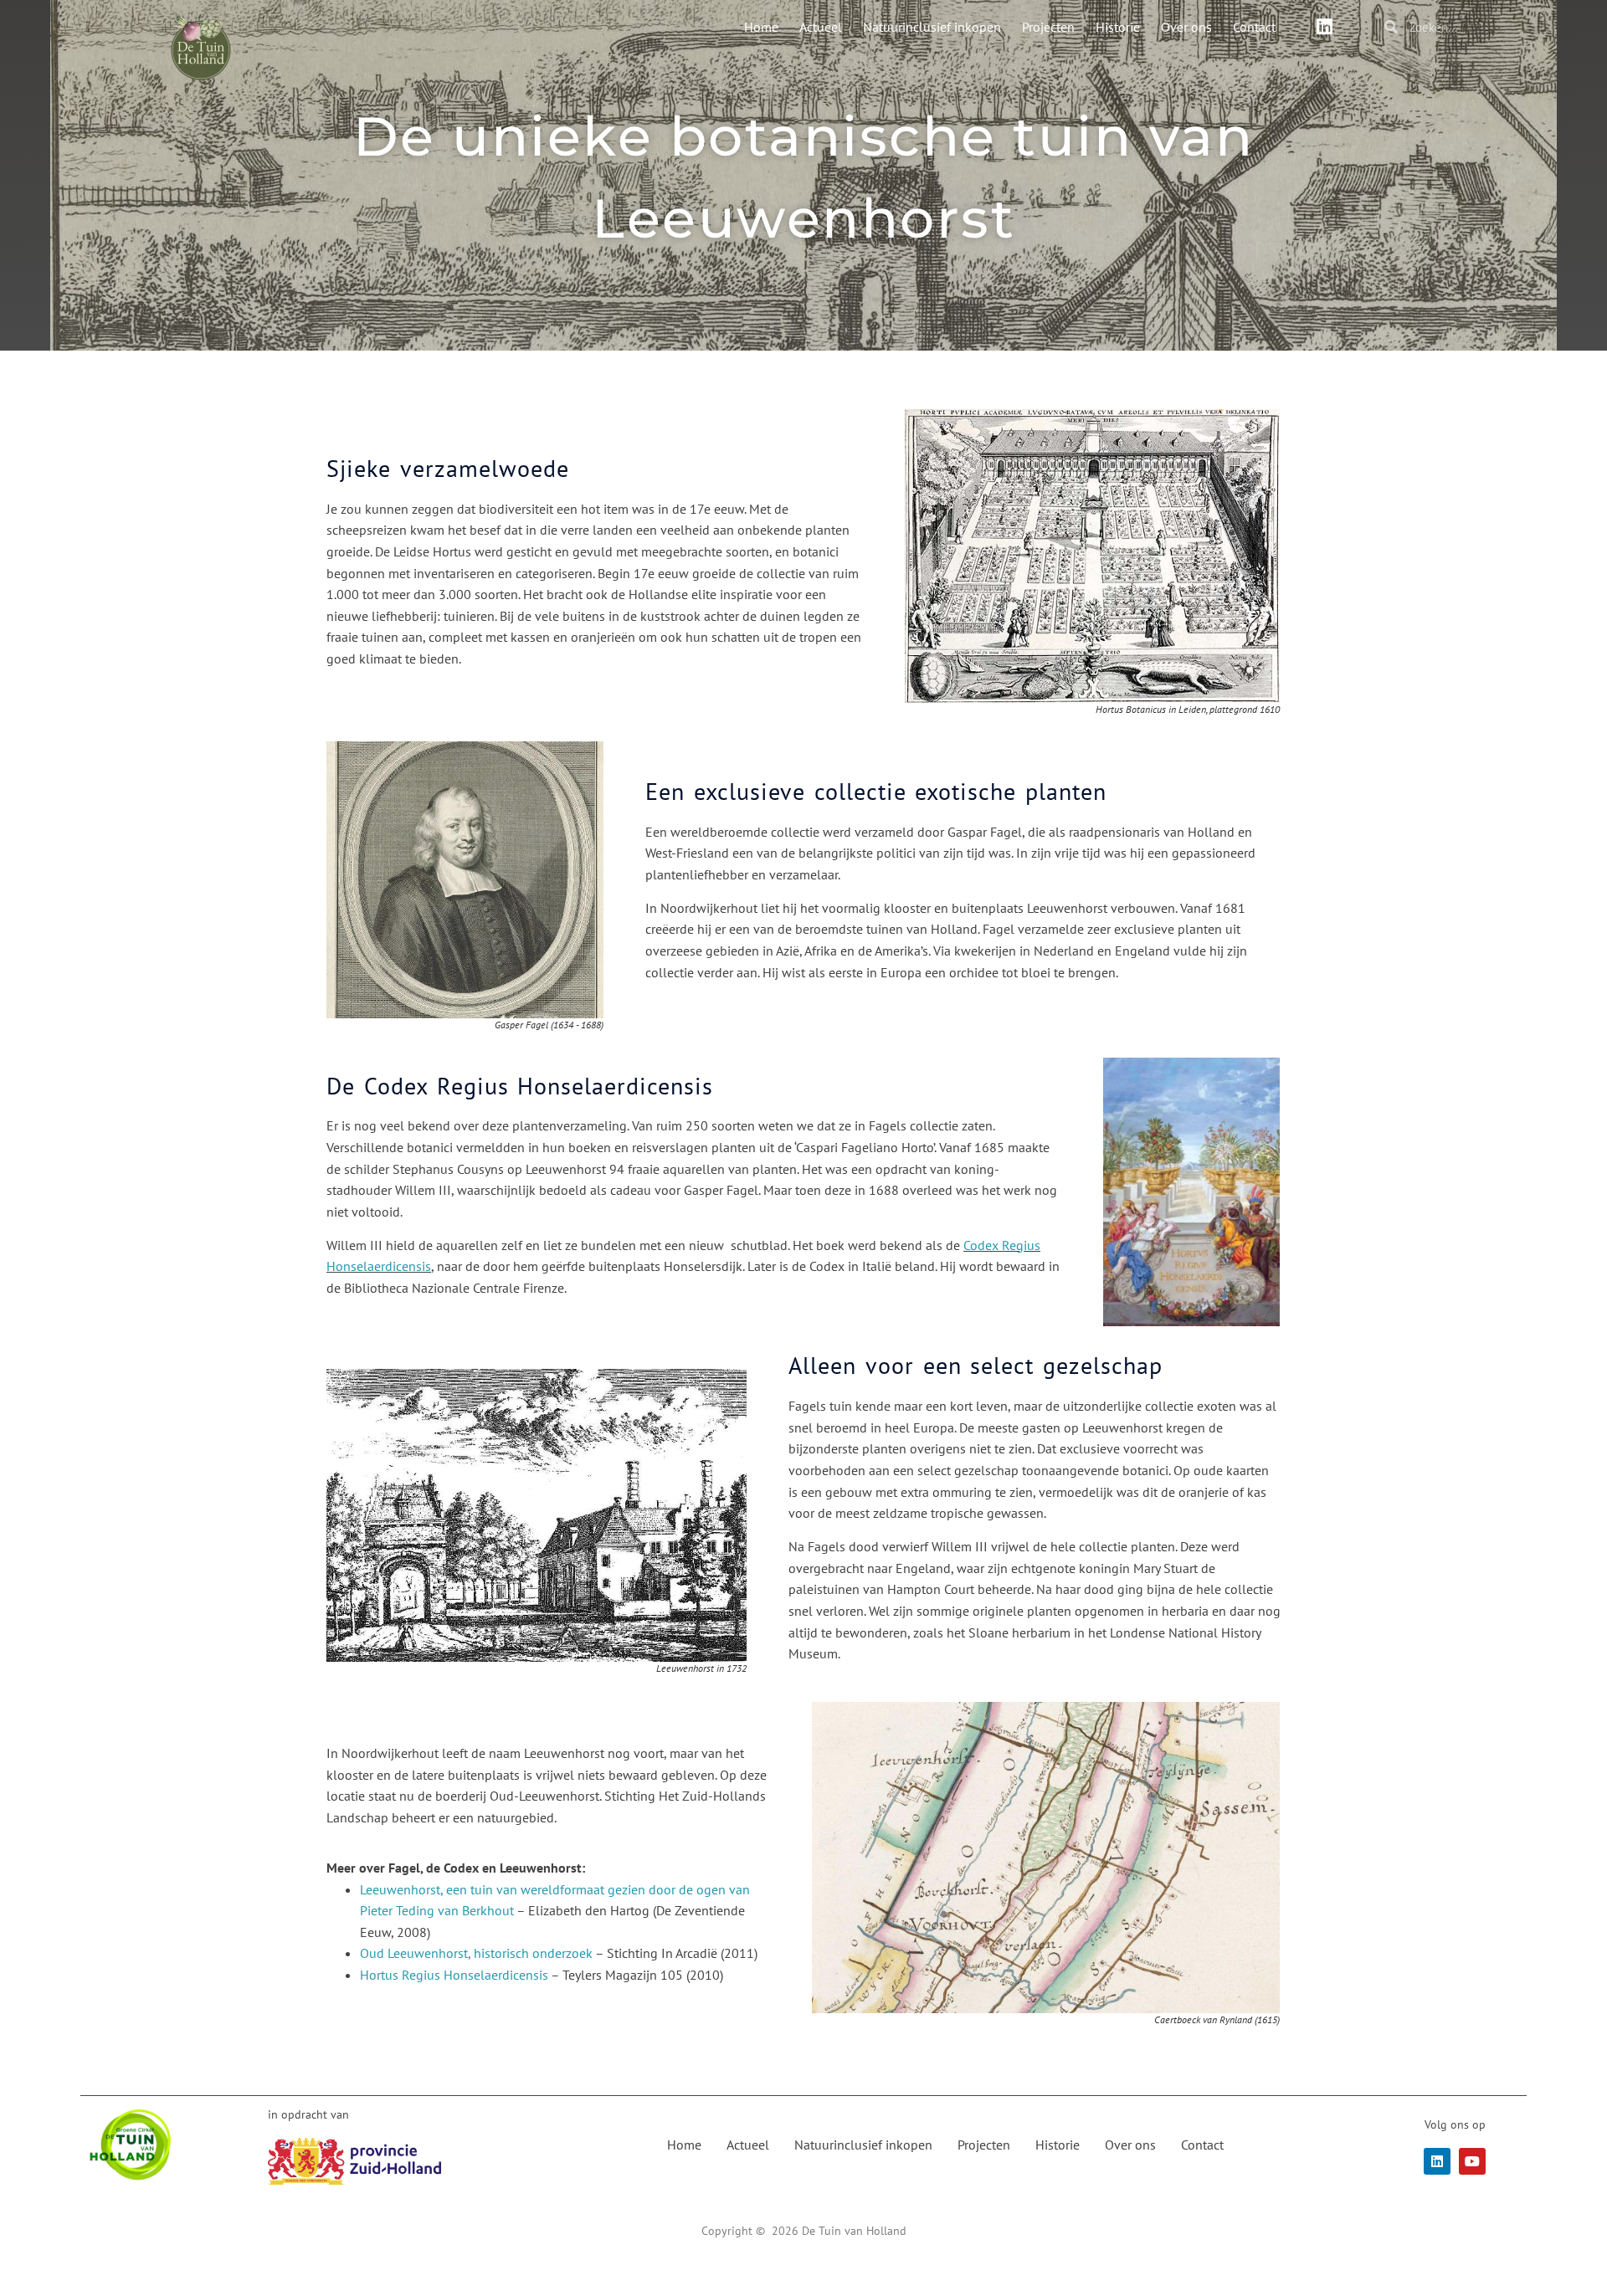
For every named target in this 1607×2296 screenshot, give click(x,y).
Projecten (1048, 27)
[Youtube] (1472, 2161)
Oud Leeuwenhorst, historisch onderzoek (476, 1953)
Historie (1118, 27)
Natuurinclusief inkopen (932, 27)
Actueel (821, 27)
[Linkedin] (1324, 27)
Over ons (1186, 27)
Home (761, 27)
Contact (1254, 27)
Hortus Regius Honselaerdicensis (454, 1975)
